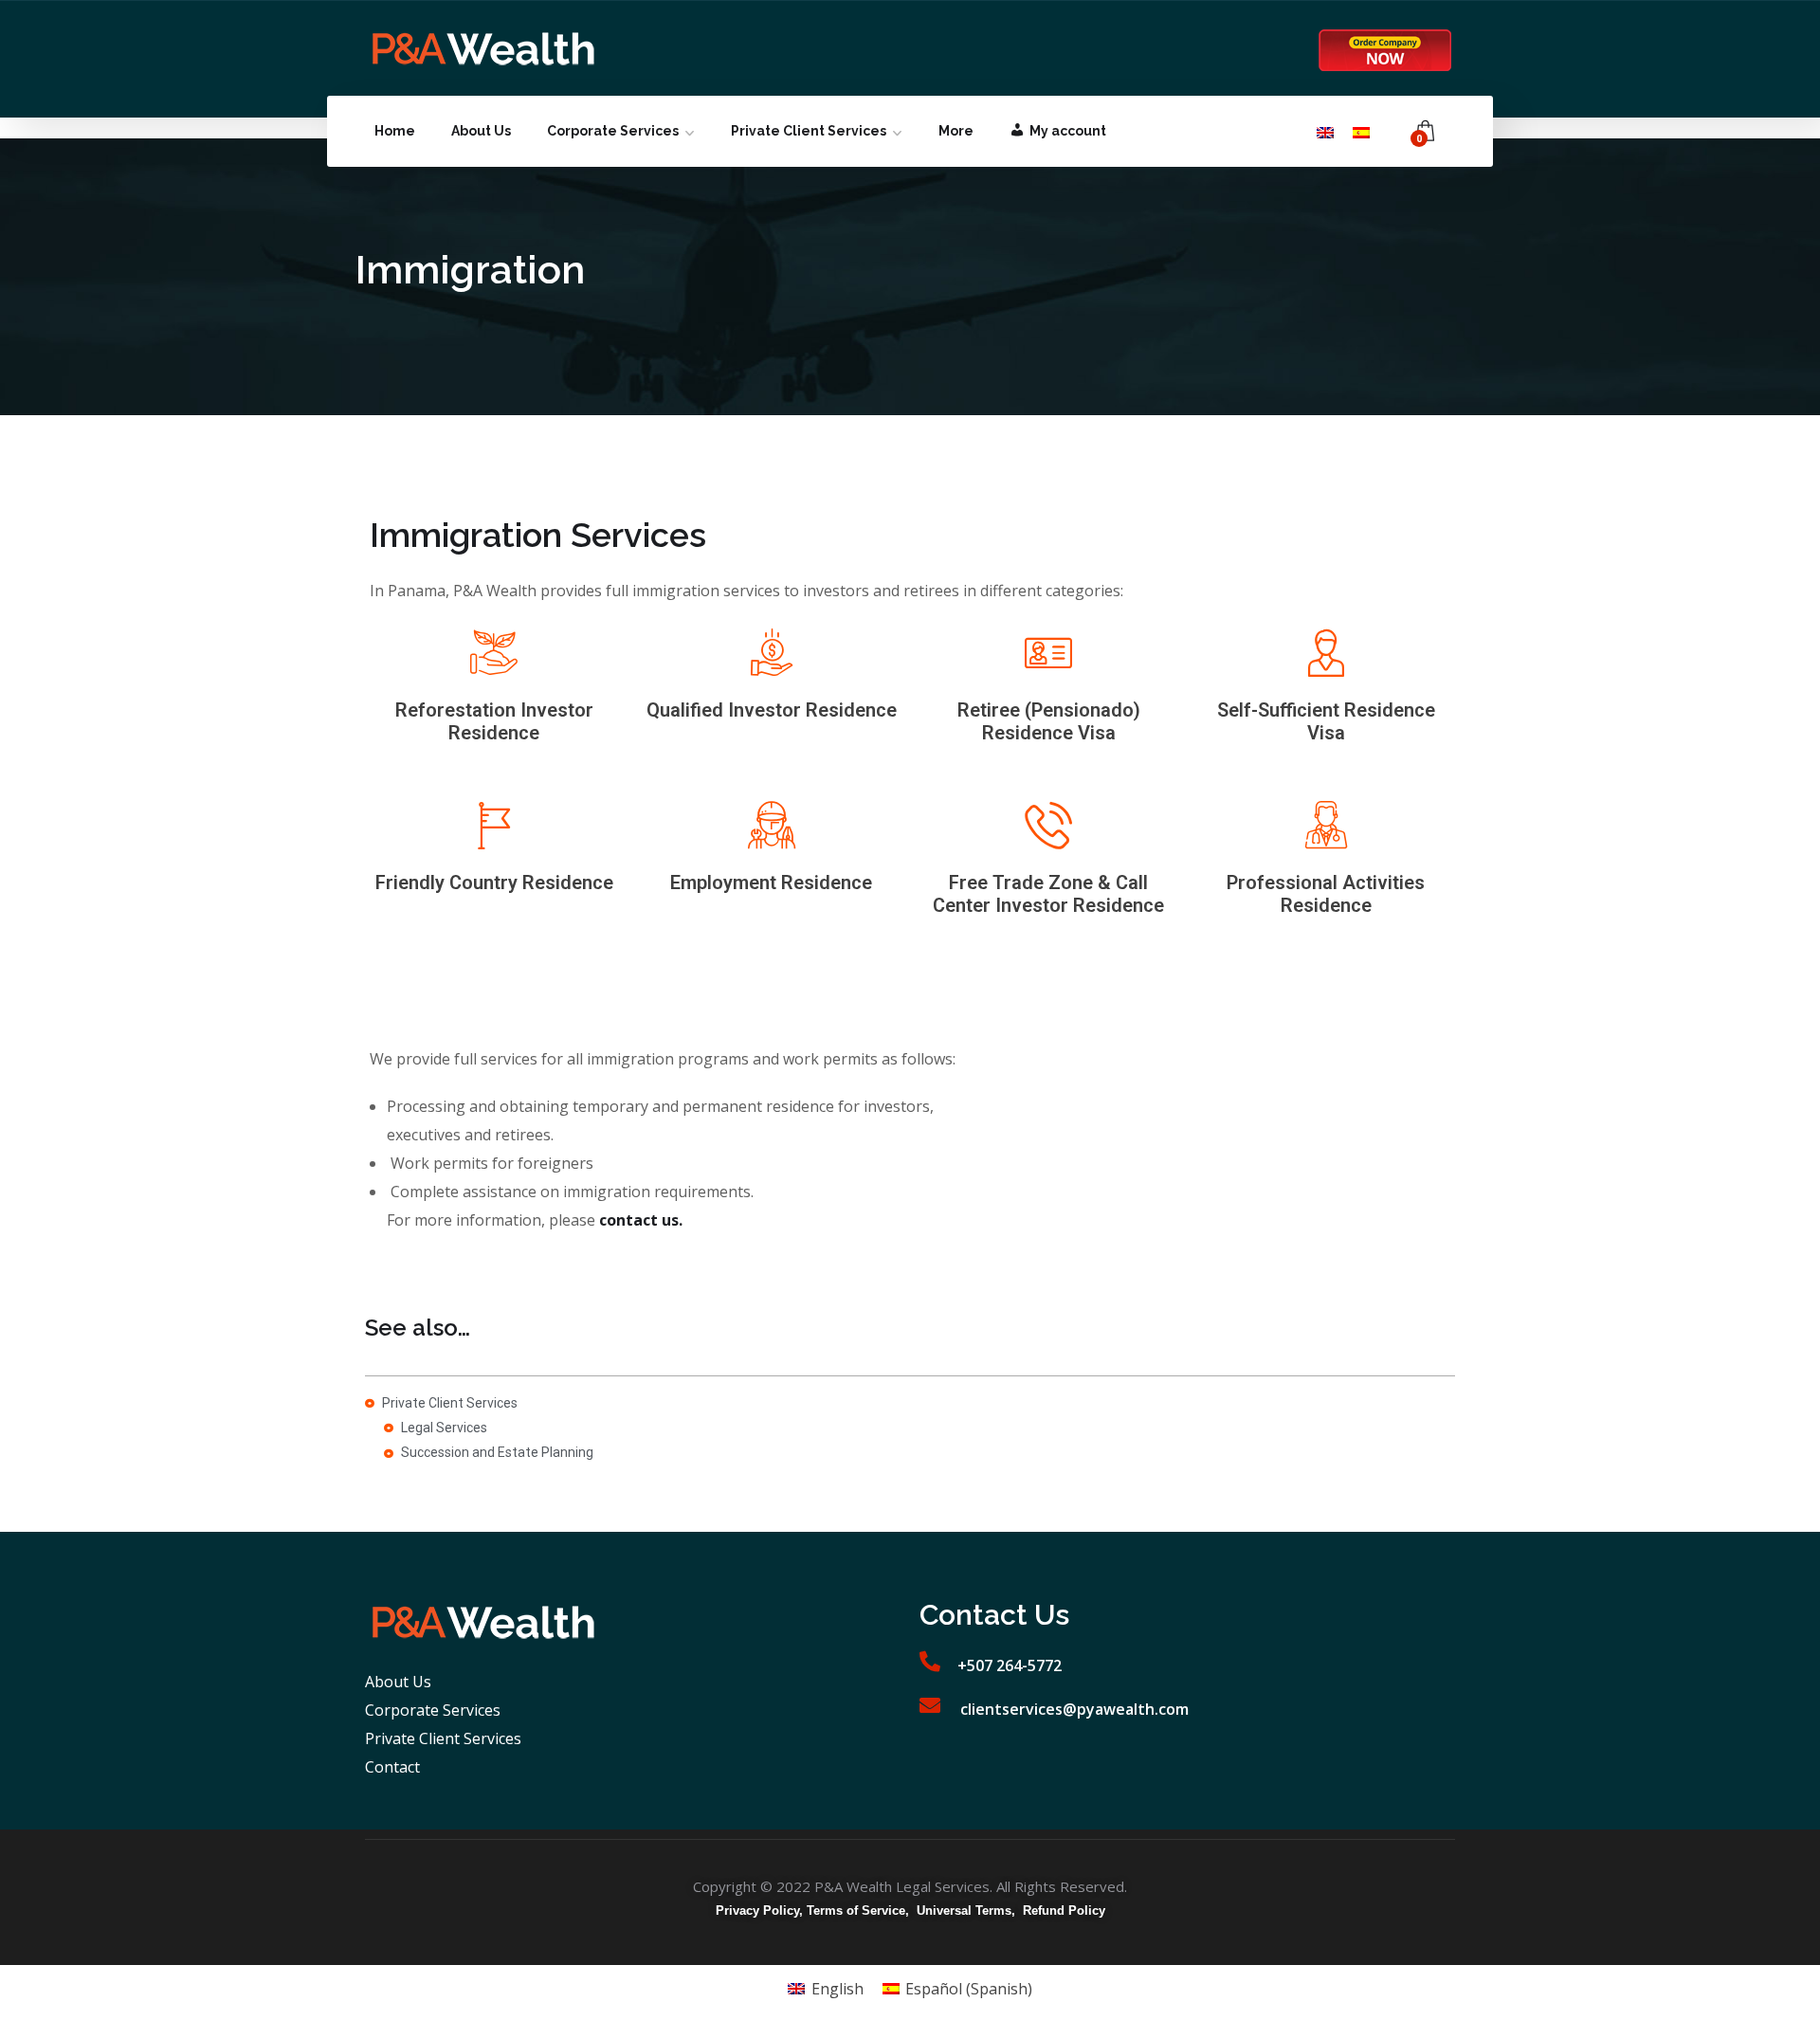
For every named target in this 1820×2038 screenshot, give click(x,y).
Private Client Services (809, 131)
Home (395, 131)
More (956, 131)
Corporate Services (613, 131)
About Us (481, 131)
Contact (392, 1767)
